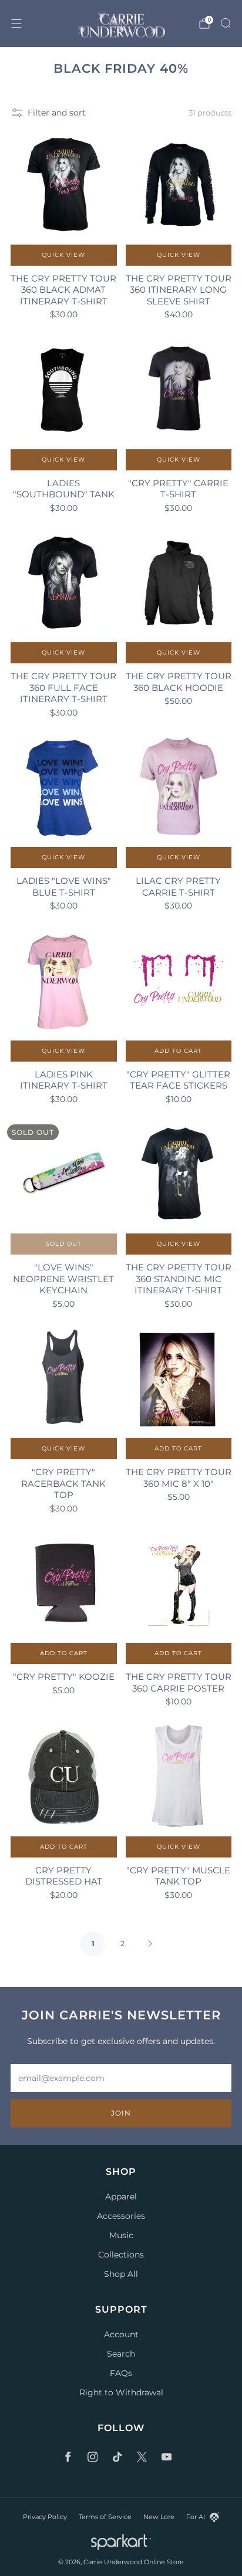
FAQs (121, 2373)
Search (121, 2354)
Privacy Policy (45, 2517)
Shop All (121, 2274)
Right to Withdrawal (121, 2392)
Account (121, 2334)
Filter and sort (57, 113)
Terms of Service (105, 2517)
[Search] (226, 23)
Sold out (64, 1244)
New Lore (159, 2517)
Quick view (63, 255)
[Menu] (16, 23)
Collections (121, 2255)
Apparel (121, 2197)
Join (121, 2113)
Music (121, 2235)
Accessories (121, 2216)
